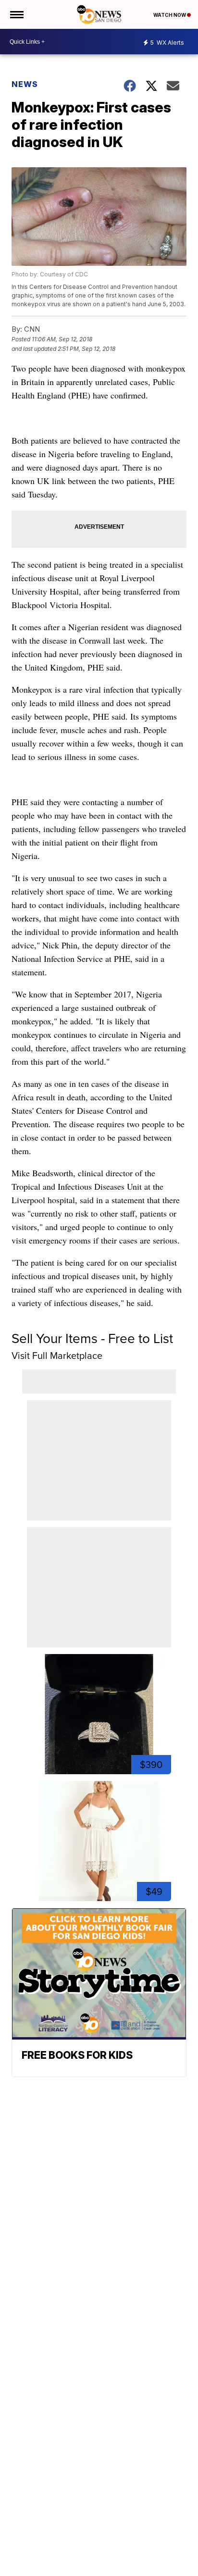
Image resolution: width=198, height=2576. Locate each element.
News (25, 84)
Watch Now (170, 15)
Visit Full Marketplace (57, 1356)
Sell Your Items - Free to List (92, 1338)
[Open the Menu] (16, 14)
